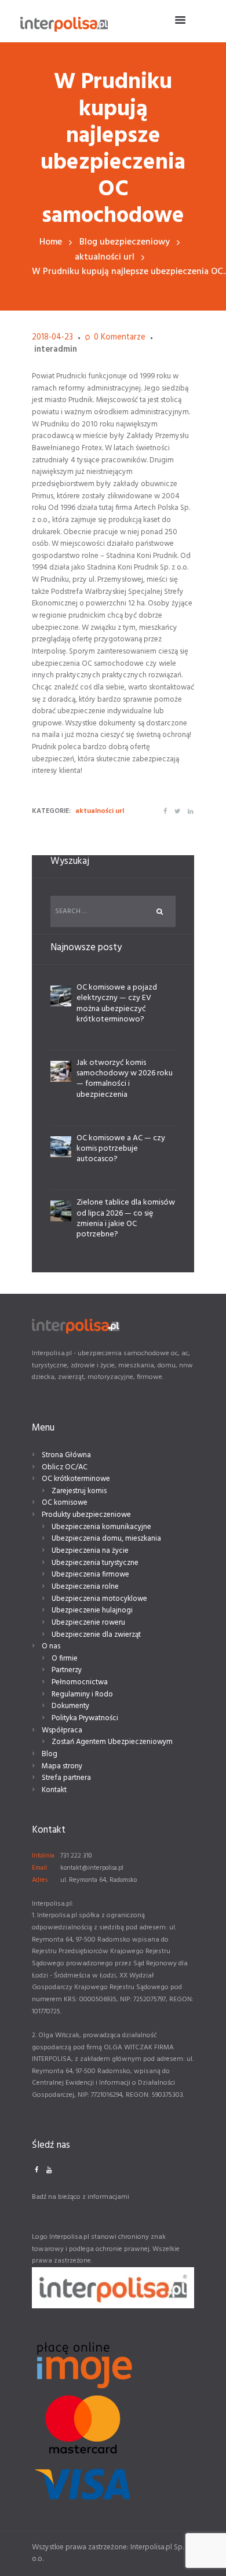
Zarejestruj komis (79, 1491)
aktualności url (105, 258)
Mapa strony (62, 1766)
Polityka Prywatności (85, 1718)
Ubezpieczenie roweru (88, 1623)
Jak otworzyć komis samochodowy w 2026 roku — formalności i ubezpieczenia (125, 1079)
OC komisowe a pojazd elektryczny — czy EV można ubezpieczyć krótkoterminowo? (117, 1004)
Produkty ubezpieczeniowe (86, 1515)
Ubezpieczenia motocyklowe (99, 1599)
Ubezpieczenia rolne (85, 1587)
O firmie (65, 1659)
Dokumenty (70, 1706)
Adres (40, 1880)
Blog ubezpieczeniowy (125, 242)
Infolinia (43, 1856)
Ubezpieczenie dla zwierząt (96, 1635)
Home (51, 242)
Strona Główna (66, 1455)
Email (39, 1868)
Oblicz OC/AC (65, 1467)
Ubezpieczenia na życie (90, 1551)
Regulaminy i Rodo (82, 1694)
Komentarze (120, 338)
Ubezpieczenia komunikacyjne (101, 1527)
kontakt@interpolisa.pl (92, 1868)
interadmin (56, 350)
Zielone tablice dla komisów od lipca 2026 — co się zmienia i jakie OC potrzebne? (126, 1218)
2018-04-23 (52, 337)
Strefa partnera (66, 1778)
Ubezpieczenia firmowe (90, 1575)
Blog (50, 1754)
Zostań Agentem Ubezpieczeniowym (112, 1742)
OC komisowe (65, 1503)
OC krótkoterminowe (76, 1479)
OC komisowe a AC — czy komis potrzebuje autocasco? (121, 1149)
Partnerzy (67, 1670)
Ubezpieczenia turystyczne (95, 1563)
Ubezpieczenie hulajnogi (92, 1610)
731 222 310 (76, 1856)
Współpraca (62, 1730)
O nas (51, 1646)
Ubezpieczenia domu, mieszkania (106, 1539)
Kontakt (54, 1790)
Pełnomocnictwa (80, 1682)
